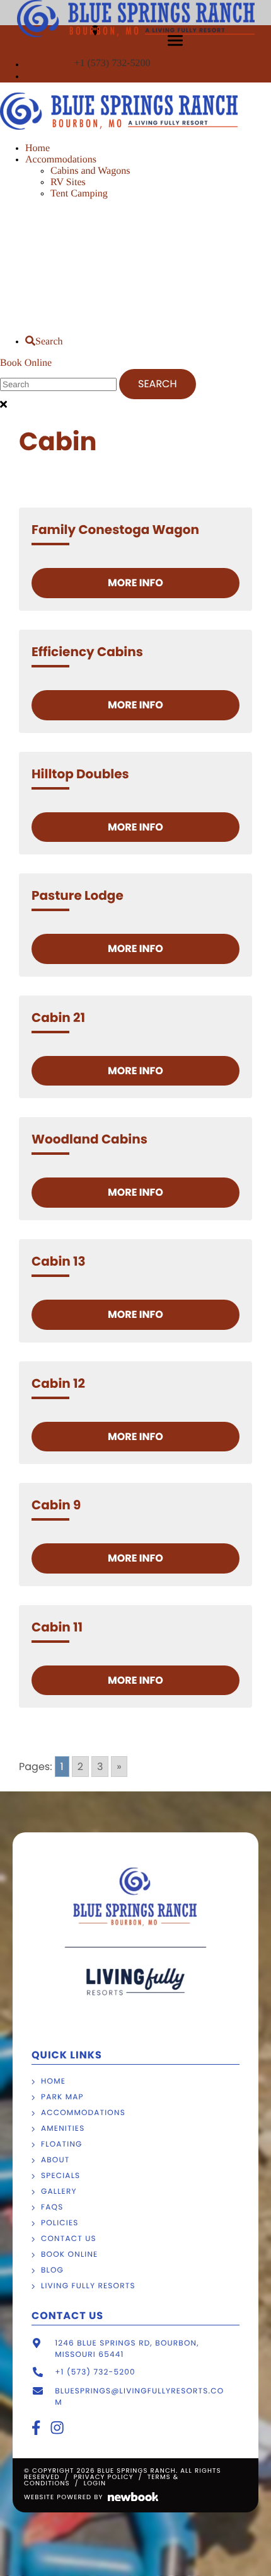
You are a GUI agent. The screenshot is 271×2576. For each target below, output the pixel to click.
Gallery (59, 2192)
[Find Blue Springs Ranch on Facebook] (28, 65)
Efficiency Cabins (87, 652)
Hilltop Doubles (80, 774)
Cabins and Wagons (90, 171)
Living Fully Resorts (88, 2286)
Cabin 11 (57, 1627)
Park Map (62, 2097)
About (55, 2160)
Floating (62, 2144)
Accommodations (61, 160)
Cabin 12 (58, 1383)
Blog (52, 2270)
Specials (61, 2176)
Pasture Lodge (78, 895)
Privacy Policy (104, 2477)
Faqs (52, 2207)
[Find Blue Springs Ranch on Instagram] (30, 77)
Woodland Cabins (89, 1139)
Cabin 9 (56, 1505)
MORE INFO (135, 583)
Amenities (63, 2129)
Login (95, 2483)
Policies (60, 2223)
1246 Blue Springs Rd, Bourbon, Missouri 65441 (127, 2349)
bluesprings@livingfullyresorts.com (139, 2397)
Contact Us (69, 2239)
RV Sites (68, 182)
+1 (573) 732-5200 (113, 63)
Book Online (26, 363)
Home (37, 148)
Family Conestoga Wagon (115, 530)
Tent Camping (79, 194)
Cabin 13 (59, 1261)
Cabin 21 (58, 1018)
